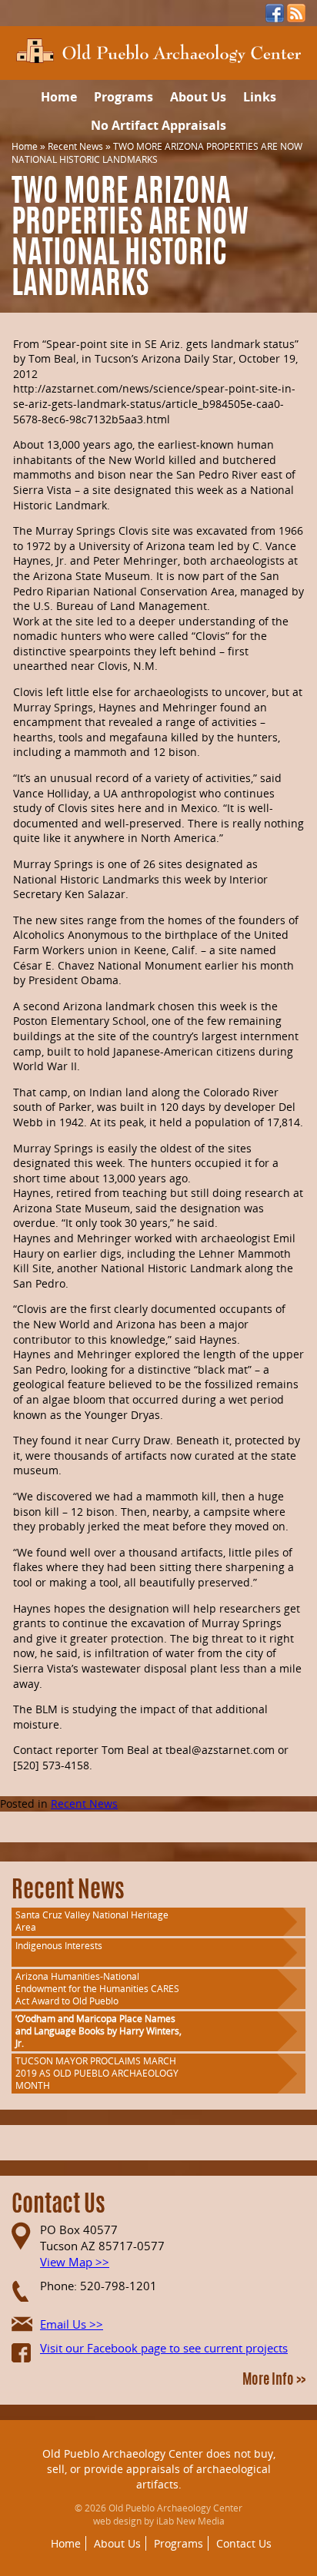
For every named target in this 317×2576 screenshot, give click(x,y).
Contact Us (244, 2543)
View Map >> (75, 2262)
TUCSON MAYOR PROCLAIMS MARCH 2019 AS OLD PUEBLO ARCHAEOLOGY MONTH (97, 2073)
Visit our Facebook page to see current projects (164, 2348)
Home (59, 97)
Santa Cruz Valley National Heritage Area (92, 1921)
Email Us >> (72, 2324)
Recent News (75, 146)
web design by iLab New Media (159, 2521)
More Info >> (274, 2381)
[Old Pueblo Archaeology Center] (159, 50)
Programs (123, 97)
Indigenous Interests (59, 1946)
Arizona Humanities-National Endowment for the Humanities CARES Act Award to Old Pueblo (97, 1989)
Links (260, 97)
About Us (198, 97)
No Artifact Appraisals (158, 125)
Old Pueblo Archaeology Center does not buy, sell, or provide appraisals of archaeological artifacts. (159, 2468)
